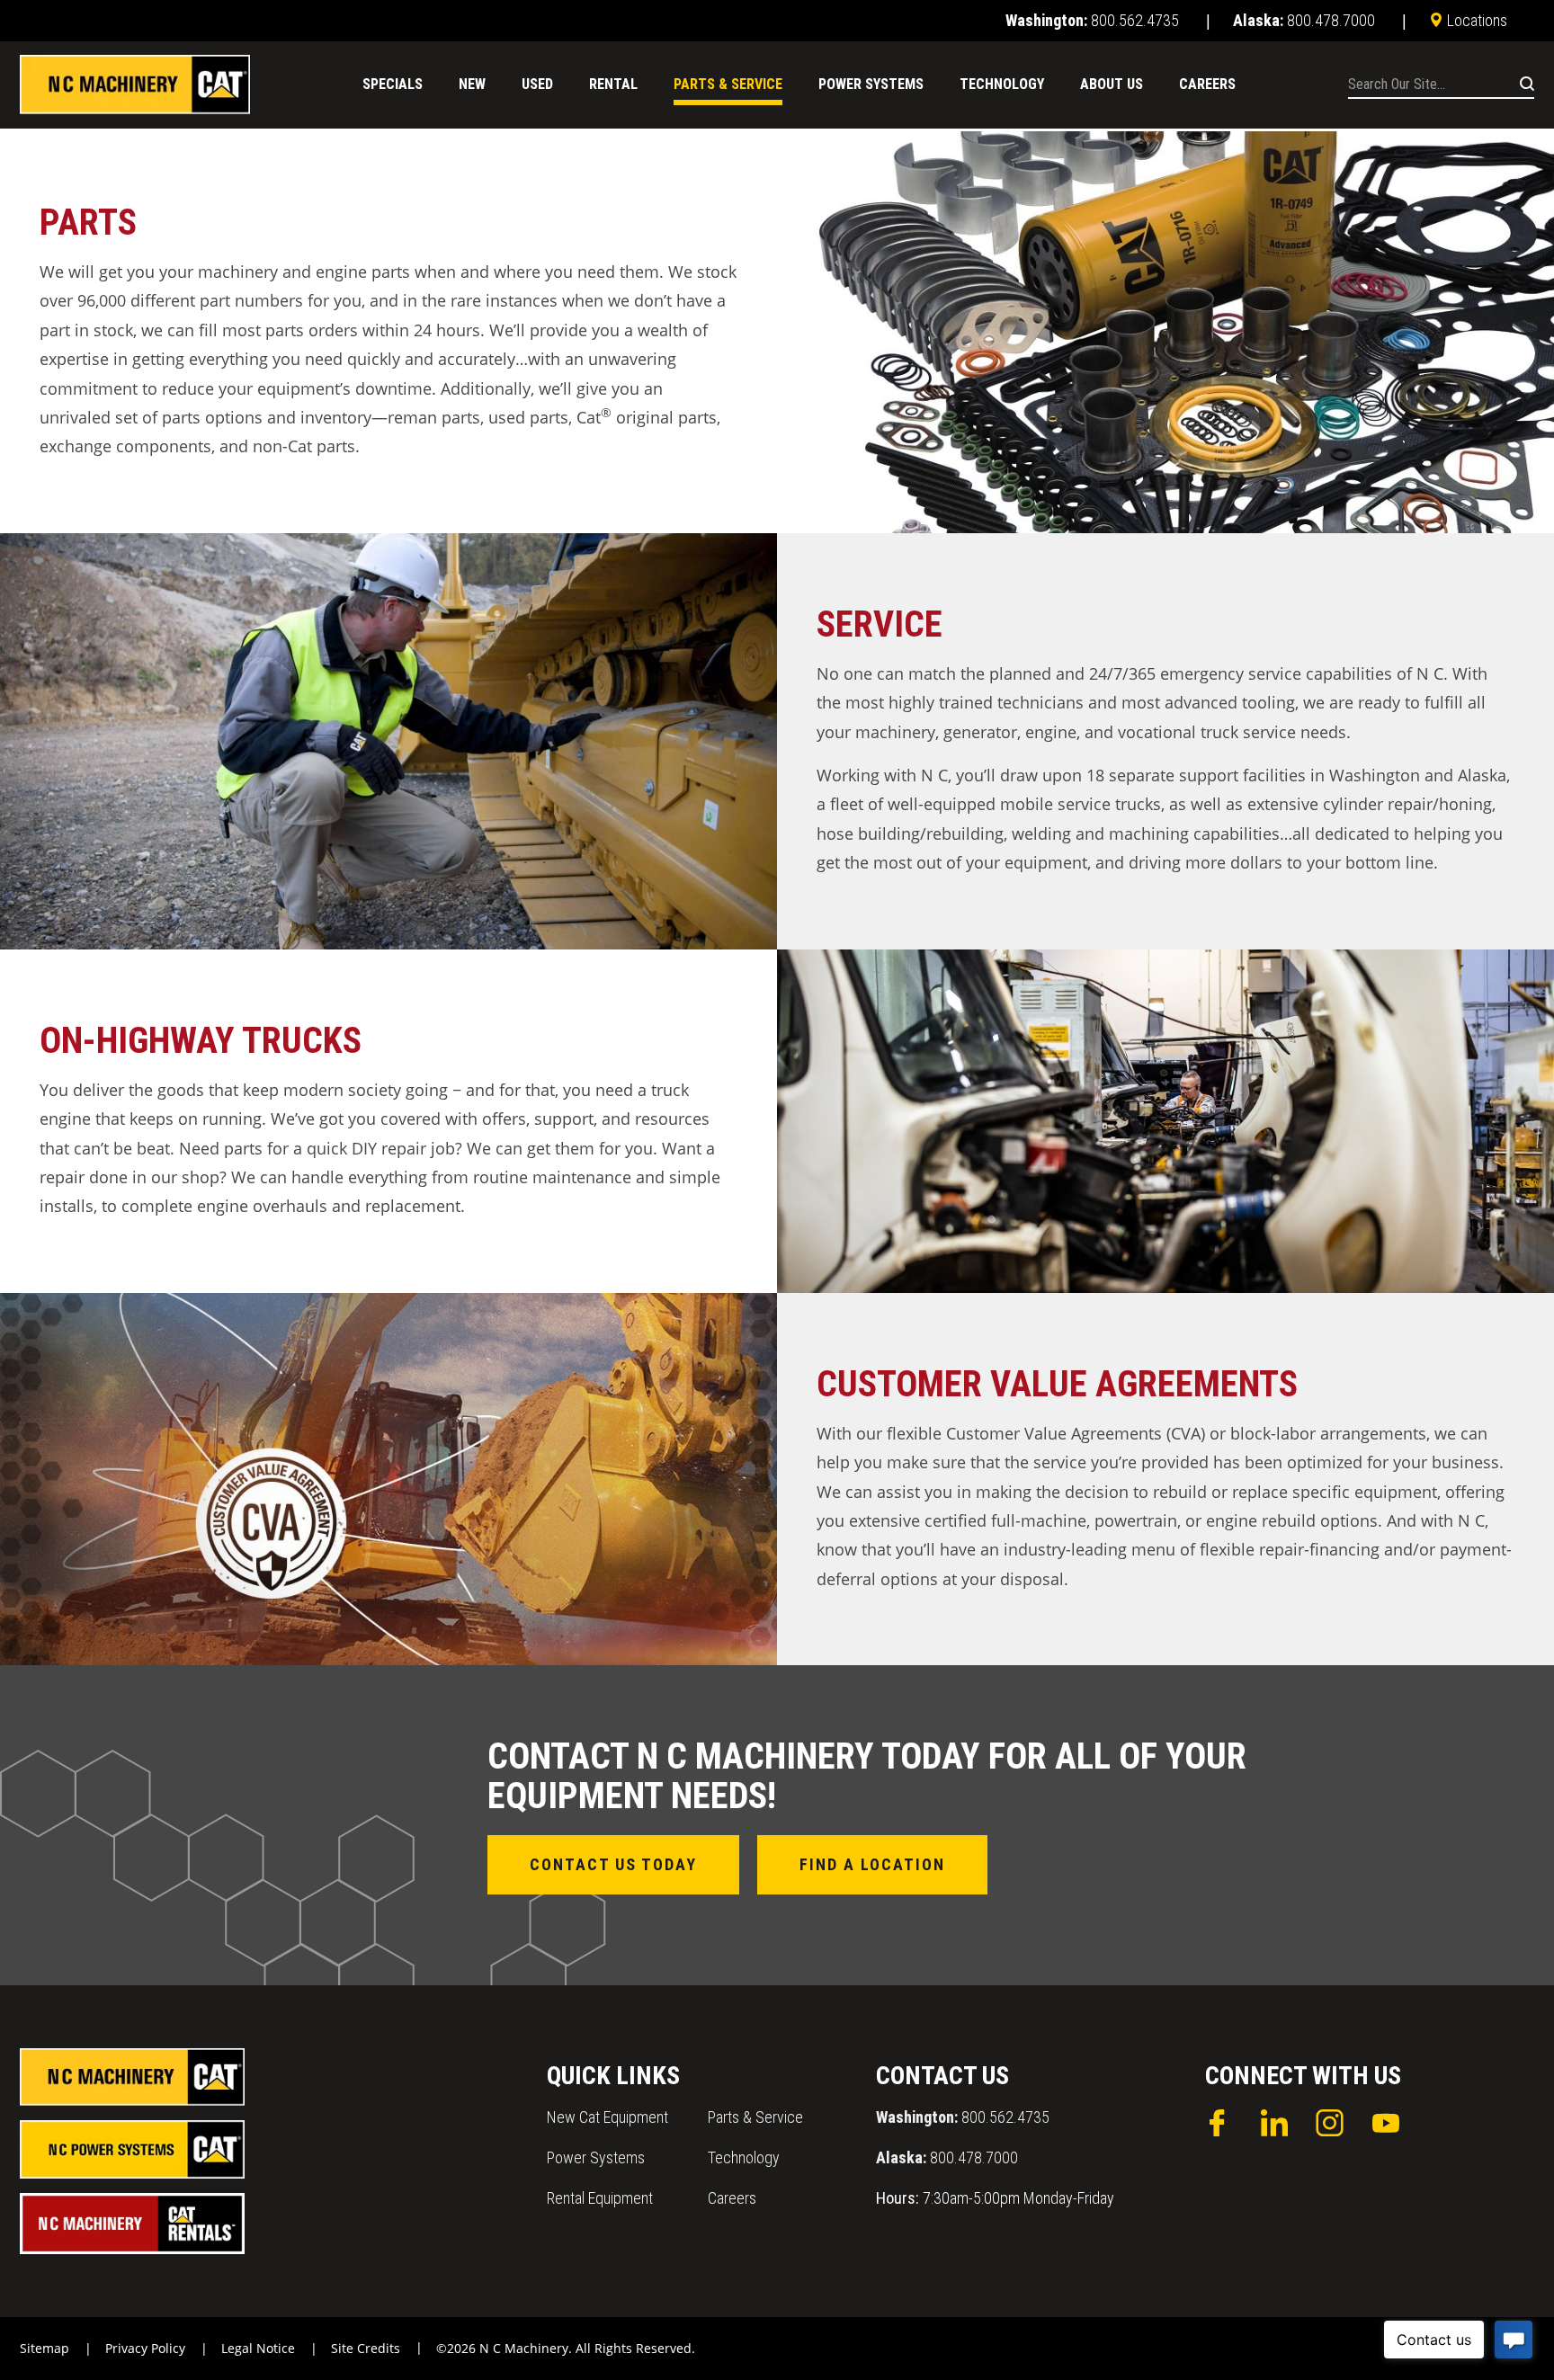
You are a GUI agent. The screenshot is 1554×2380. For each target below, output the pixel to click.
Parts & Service (755, 2117)
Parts (88, 223)
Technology (744, 2157)
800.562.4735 (963, 2117)
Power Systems (596, 2157)
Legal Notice (258, 2348)
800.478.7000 (947, 2157)
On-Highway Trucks (201, 1041)
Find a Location (872, 1864)
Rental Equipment (600, 2198)
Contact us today (613, 1864)
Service (880, 624)
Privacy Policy (145, 2348)
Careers (732, 2198)
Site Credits (366, 2348)
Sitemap (45, 2348)
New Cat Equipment (607, 2117)
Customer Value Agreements (1057, 1384)
